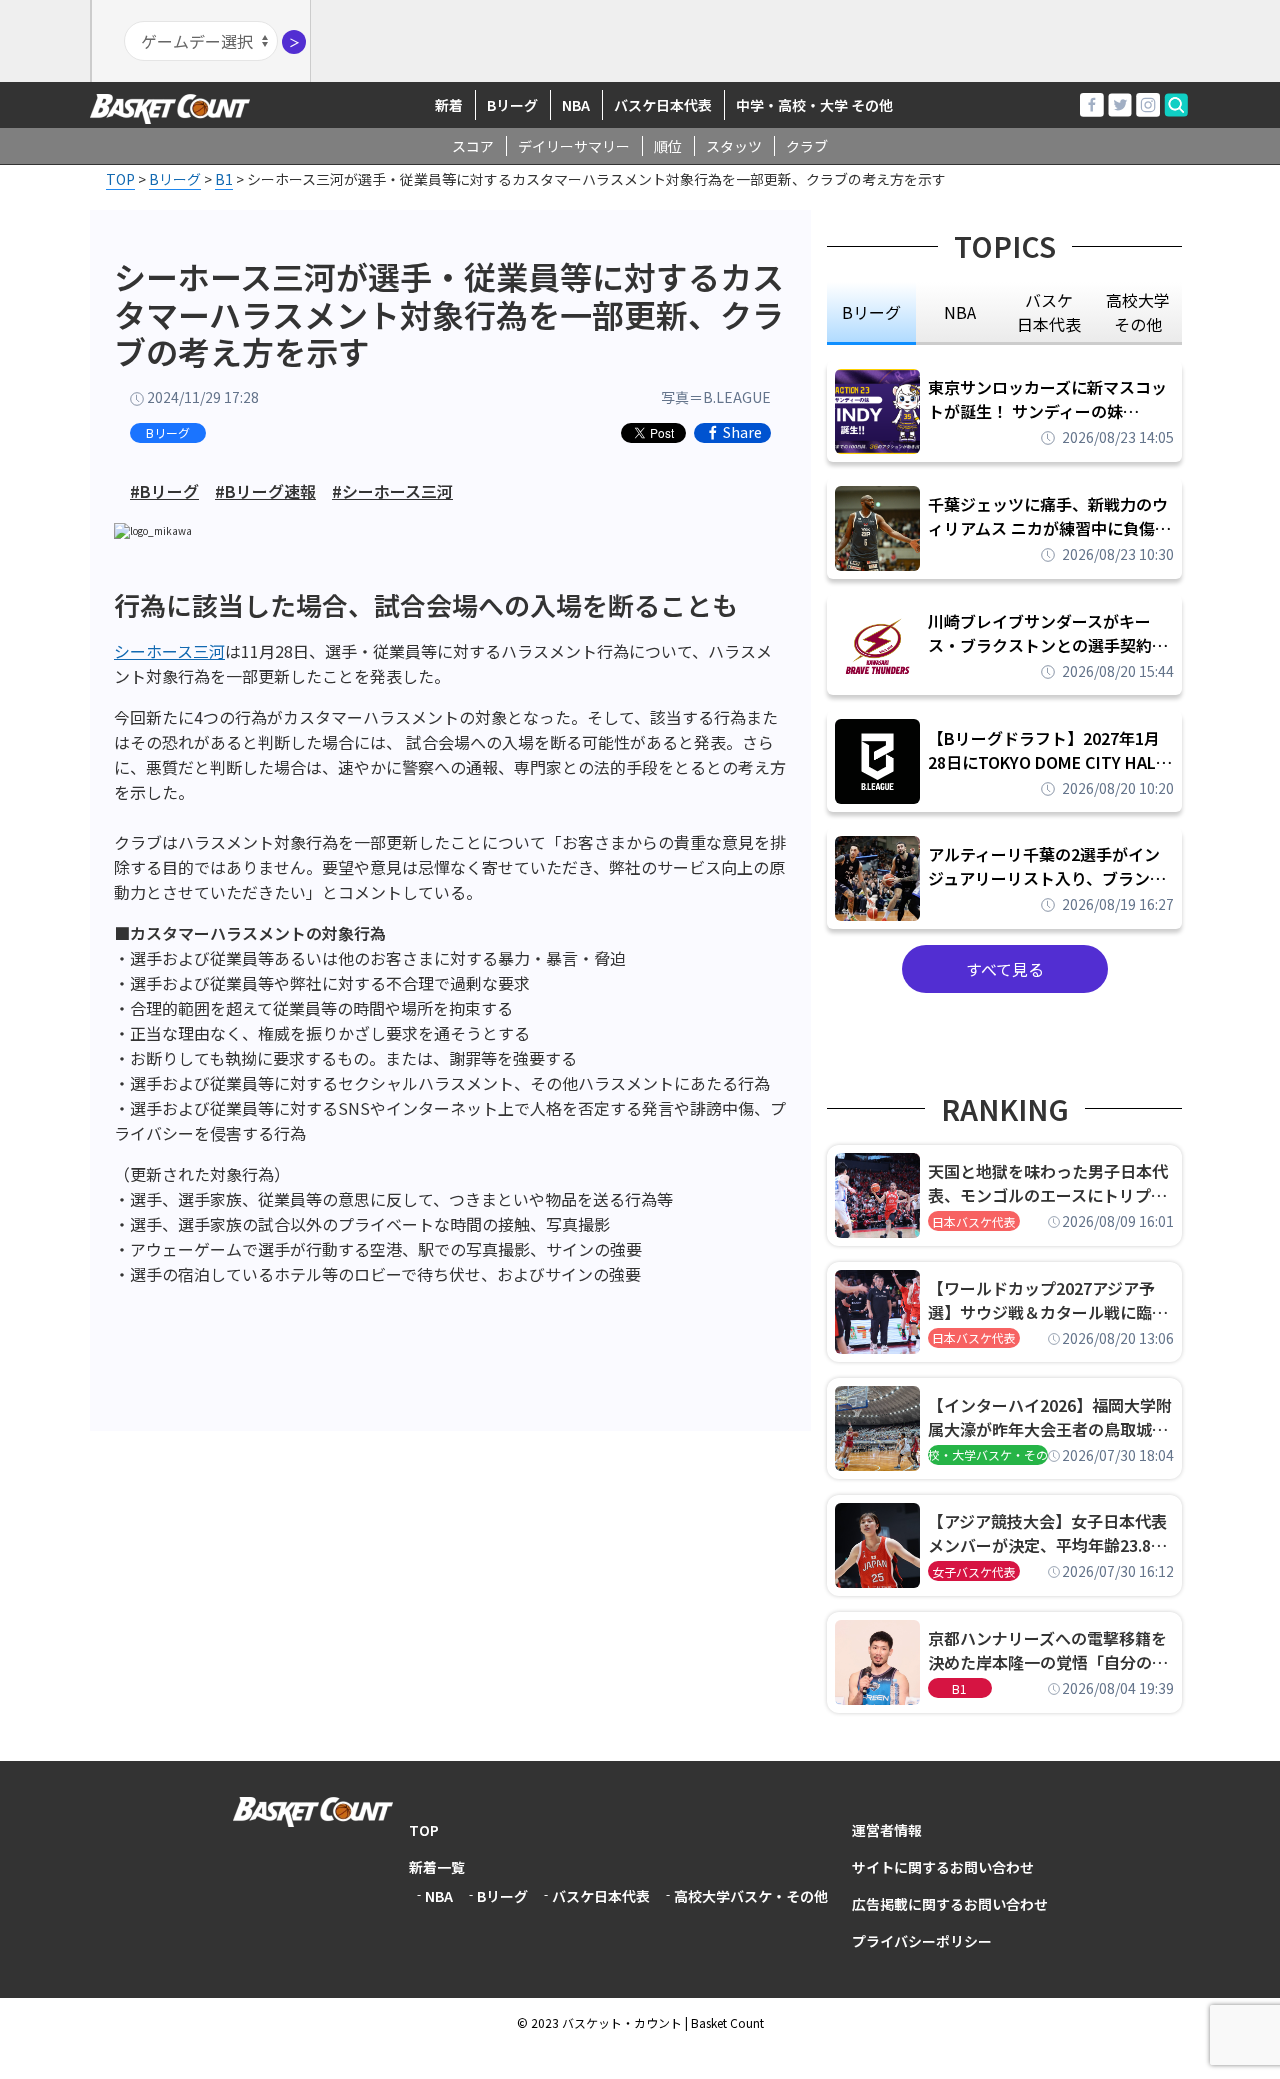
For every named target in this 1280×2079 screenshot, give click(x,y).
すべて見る (1005, 969)
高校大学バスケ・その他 (751, 1896)
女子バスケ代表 (974, 1571)
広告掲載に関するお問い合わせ (950, 1904)
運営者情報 (887, 1830)
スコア (473, 146)
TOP (424, 1830)
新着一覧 (437, 1867)
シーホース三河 (169, 651)
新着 (449, 105)
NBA (576, 105)
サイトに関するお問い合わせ (943, 1867)
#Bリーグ (164, 491)
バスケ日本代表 (663, 105)
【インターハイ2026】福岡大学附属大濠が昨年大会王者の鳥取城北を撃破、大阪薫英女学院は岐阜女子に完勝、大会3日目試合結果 (1050, 1417)
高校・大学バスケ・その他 (988, 1454)
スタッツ (734, 146)
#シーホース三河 (392, 491)
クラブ (807, 146)
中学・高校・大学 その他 (814, 105)
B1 (959, 1688)
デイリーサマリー (574, 146)
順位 (668, 146)
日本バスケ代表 (974, 1221)
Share (742, 433)
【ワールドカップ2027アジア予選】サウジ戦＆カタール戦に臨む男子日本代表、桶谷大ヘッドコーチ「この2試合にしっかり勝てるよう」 (1048, 1300)
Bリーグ (512, 105)
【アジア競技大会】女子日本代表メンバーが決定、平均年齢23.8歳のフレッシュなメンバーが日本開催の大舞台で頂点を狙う (1048, 1533)
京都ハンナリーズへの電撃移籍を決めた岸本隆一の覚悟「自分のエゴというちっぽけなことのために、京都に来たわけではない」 (1048, 1650)
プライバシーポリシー (922, 1941)
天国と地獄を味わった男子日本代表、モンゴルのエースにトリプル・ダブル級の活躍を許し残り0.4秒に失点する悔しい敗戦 (1051, 1183)
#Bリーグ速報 (265, 491)
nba (960, 312)
